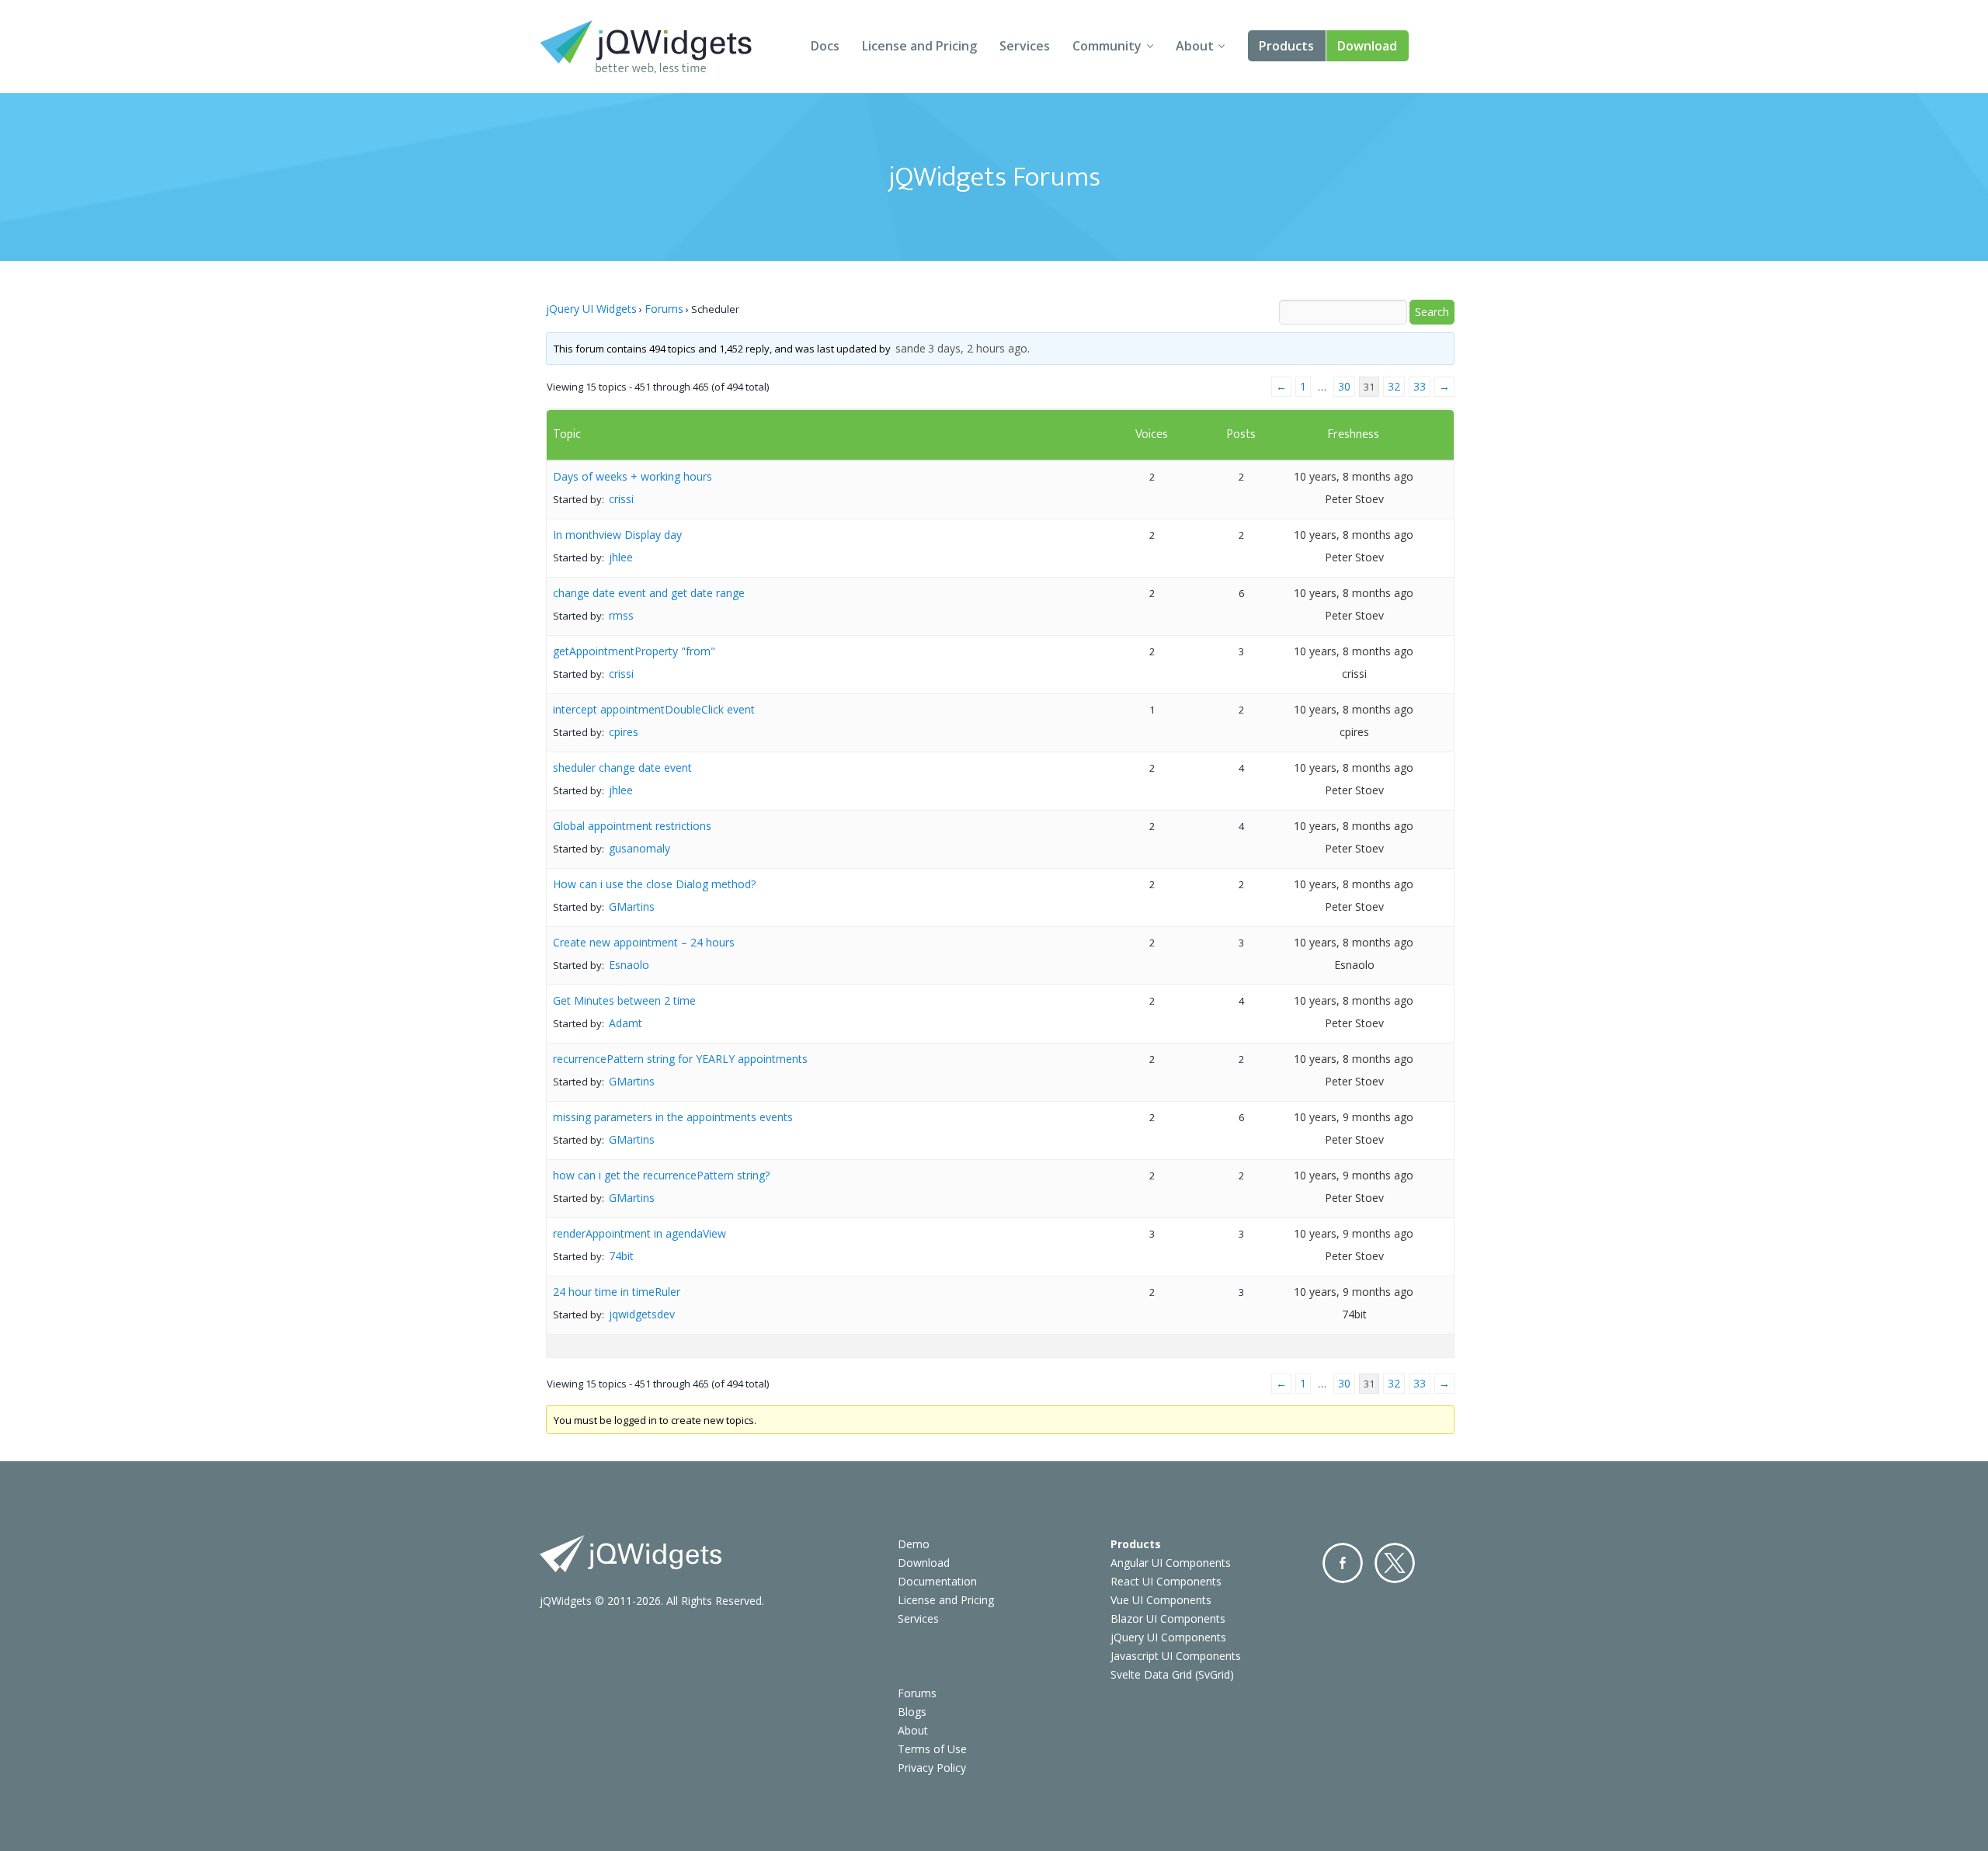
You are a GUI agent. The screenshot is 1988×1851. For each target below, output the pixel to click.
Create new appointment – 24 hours (644, 942)
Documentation (937, 1581)
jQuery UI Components (1168, 1637)
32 (1394, 386)
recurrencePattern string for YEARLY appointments (680, 1059)
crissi (621, 499)
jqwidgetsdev (642, 1314)
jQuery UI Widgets (591, 309)
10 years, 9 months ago (1354, 1117)
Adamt (626, 1023)
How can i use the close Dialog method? (654, 884)
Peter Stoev (1354, 499)
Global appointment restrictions (632, 826)
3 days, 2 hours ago (978, 348)
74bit (621, 1256)
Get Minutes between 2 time (624, 1000)
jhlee (621, 557)
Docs (825, 46)
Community (1107, 46)
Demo (914, 1544)
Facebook (1343, 1563)
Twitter (1395, 1563)
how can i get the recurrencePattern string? (661, 1175)
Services (1025, 46)
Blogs (912, 1712)
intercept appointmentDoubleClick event (654, 709)
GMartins (632, 906)
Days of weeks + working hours (633, 476)
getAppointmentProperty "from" (634, 651)
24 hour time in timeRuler (617, 1292)
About (1195, 46)
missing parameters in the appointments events (673, 1117)
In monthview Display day (617, 535)
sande (911, 348)
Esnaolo (629, 965)
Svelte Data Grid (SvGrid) (1172, 1674)
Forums (664, 309)
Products (1286, 46)
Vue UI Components (1161, 1600)
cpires (624, 732)
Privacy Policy (932, 1768)
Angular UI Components (1171, 1563)
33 (1420, 386)
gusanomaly (639, 848)
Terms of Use (932, 1749)
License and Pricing (919, 46)
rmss (621, 615)
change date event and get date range (649, 593)
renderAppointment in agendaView (639, 1233)
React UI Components (1166, 1581)
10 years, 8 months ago (1354, 476)
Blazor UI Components (1168, 1618)
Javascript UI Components (1176, 1656)
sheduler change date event (622, 767)
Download (1367, 46)
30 (1344, 386)
